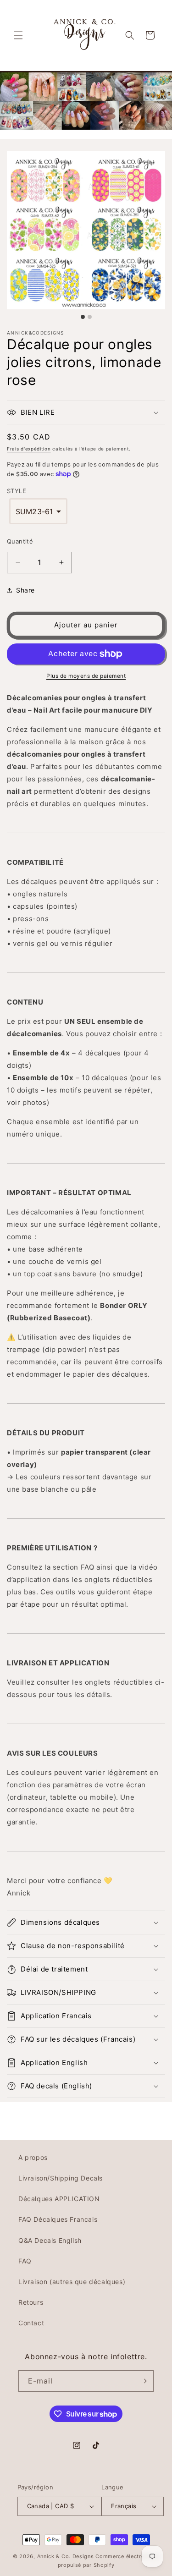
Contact (31, 2323)
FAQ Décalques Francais (58, 2219)
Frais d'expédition (29, 449)
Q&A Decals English (50, 2240)
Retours (31, 2302)
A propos (33, 2157)
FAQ (25, 2261)
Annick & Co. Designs (66, 2556)
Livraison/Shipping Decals (61, 2178)
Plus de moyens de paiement (86, 676)
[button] (18, 35)
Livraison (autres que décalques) (72, 2282)
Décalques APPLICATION (59, 2199)
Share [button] (25, 590)
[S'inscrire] (143, 2381)
